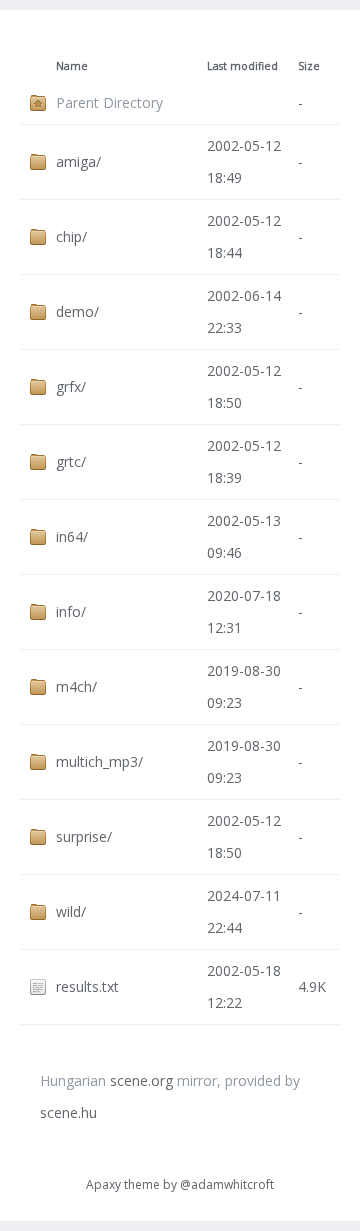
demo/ (77, 311)
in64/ (72, 536)
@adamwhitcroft (227, 1184)
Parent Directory (109, 102)
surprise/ (84, 836)
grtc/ (71, 461)
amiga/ (78, 161)
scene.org (141, 1080)
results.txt (87, 986)
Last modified (242, 66)
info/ (71, 611)
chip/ (71, 236)
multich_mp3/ (99, 761)
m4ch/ (76, 686)
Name (72, 66)
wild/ (71, 911)
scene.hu (68, 1112)
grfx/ (71, 386)
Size (309, 66)
